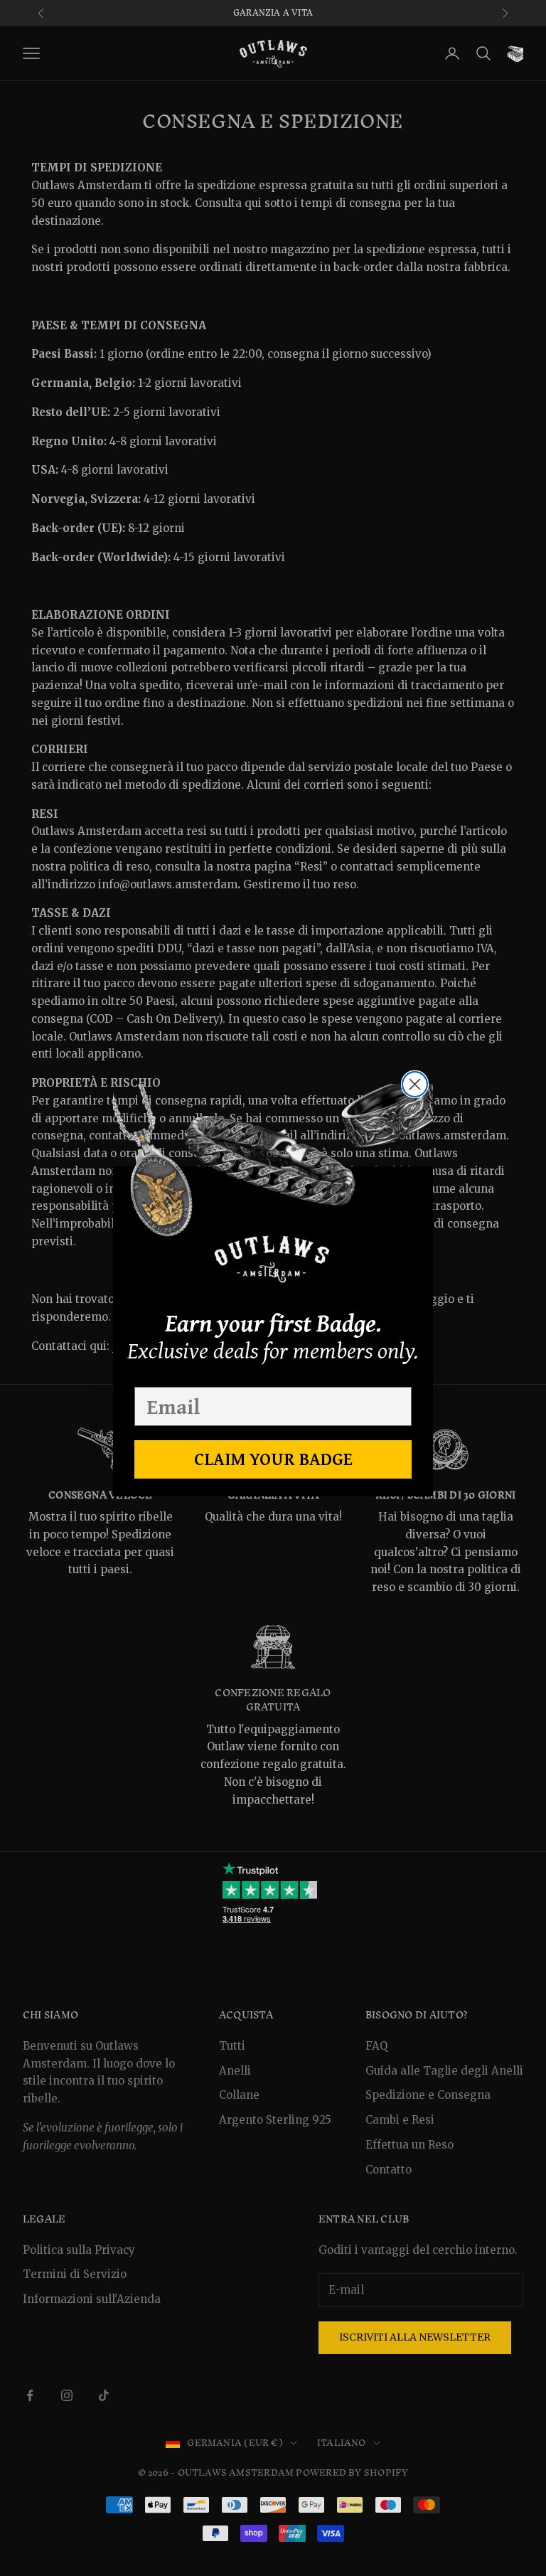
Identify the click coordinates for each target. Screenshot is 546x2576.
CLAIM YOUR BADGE (273, 1459)
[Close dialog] (415, 1084)
